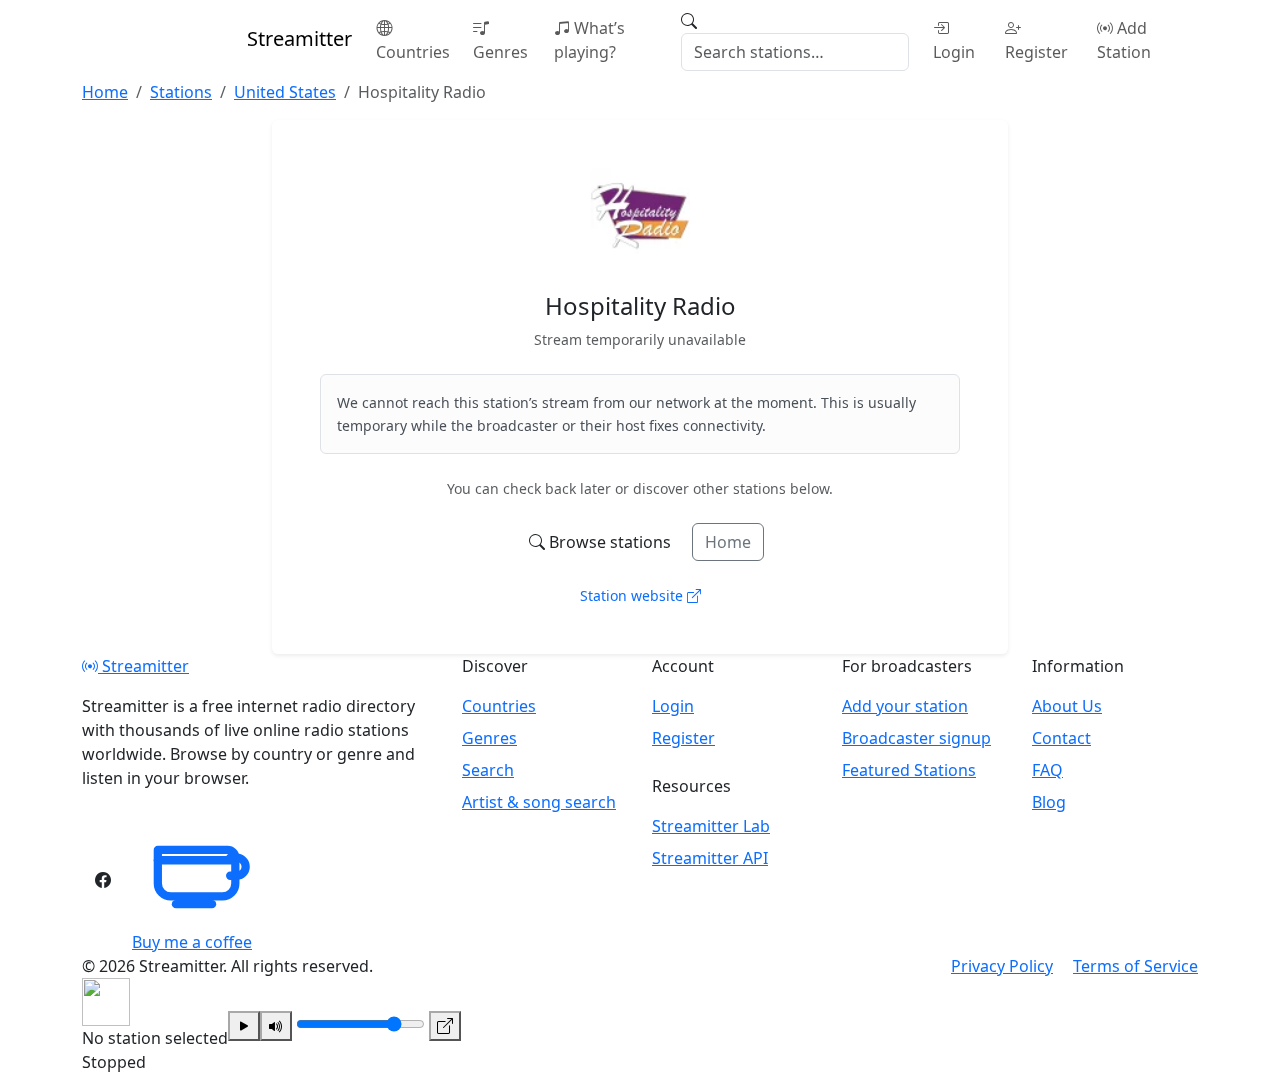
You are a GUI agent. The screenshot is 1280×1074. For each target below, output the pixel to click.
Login (954, 52)
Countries (413, 52)
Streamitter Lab (711, 826)
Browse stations (610, 542)
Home (728, 542)
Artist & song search (539, 802)
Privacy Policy (1002, 966)
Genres (500, 52)
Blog (1049, 802)
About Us (1067, 706)
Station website (633, 595)
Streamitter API (710, 858)
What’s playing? (589, 40)
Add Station (1124, 40)
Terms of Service (1135, 966)
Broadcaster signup (916, 738)
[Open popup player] (445, 1026)
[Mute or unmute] (276, 1026)
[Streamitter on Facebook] (103, 880)
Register (1036, 52)
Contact (1061, 738)
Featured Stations (909, 770)
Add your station (905, 706)
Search (488, 770)
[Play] (244, 1026)
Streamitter (143, 666)
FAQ (1047, 770)
